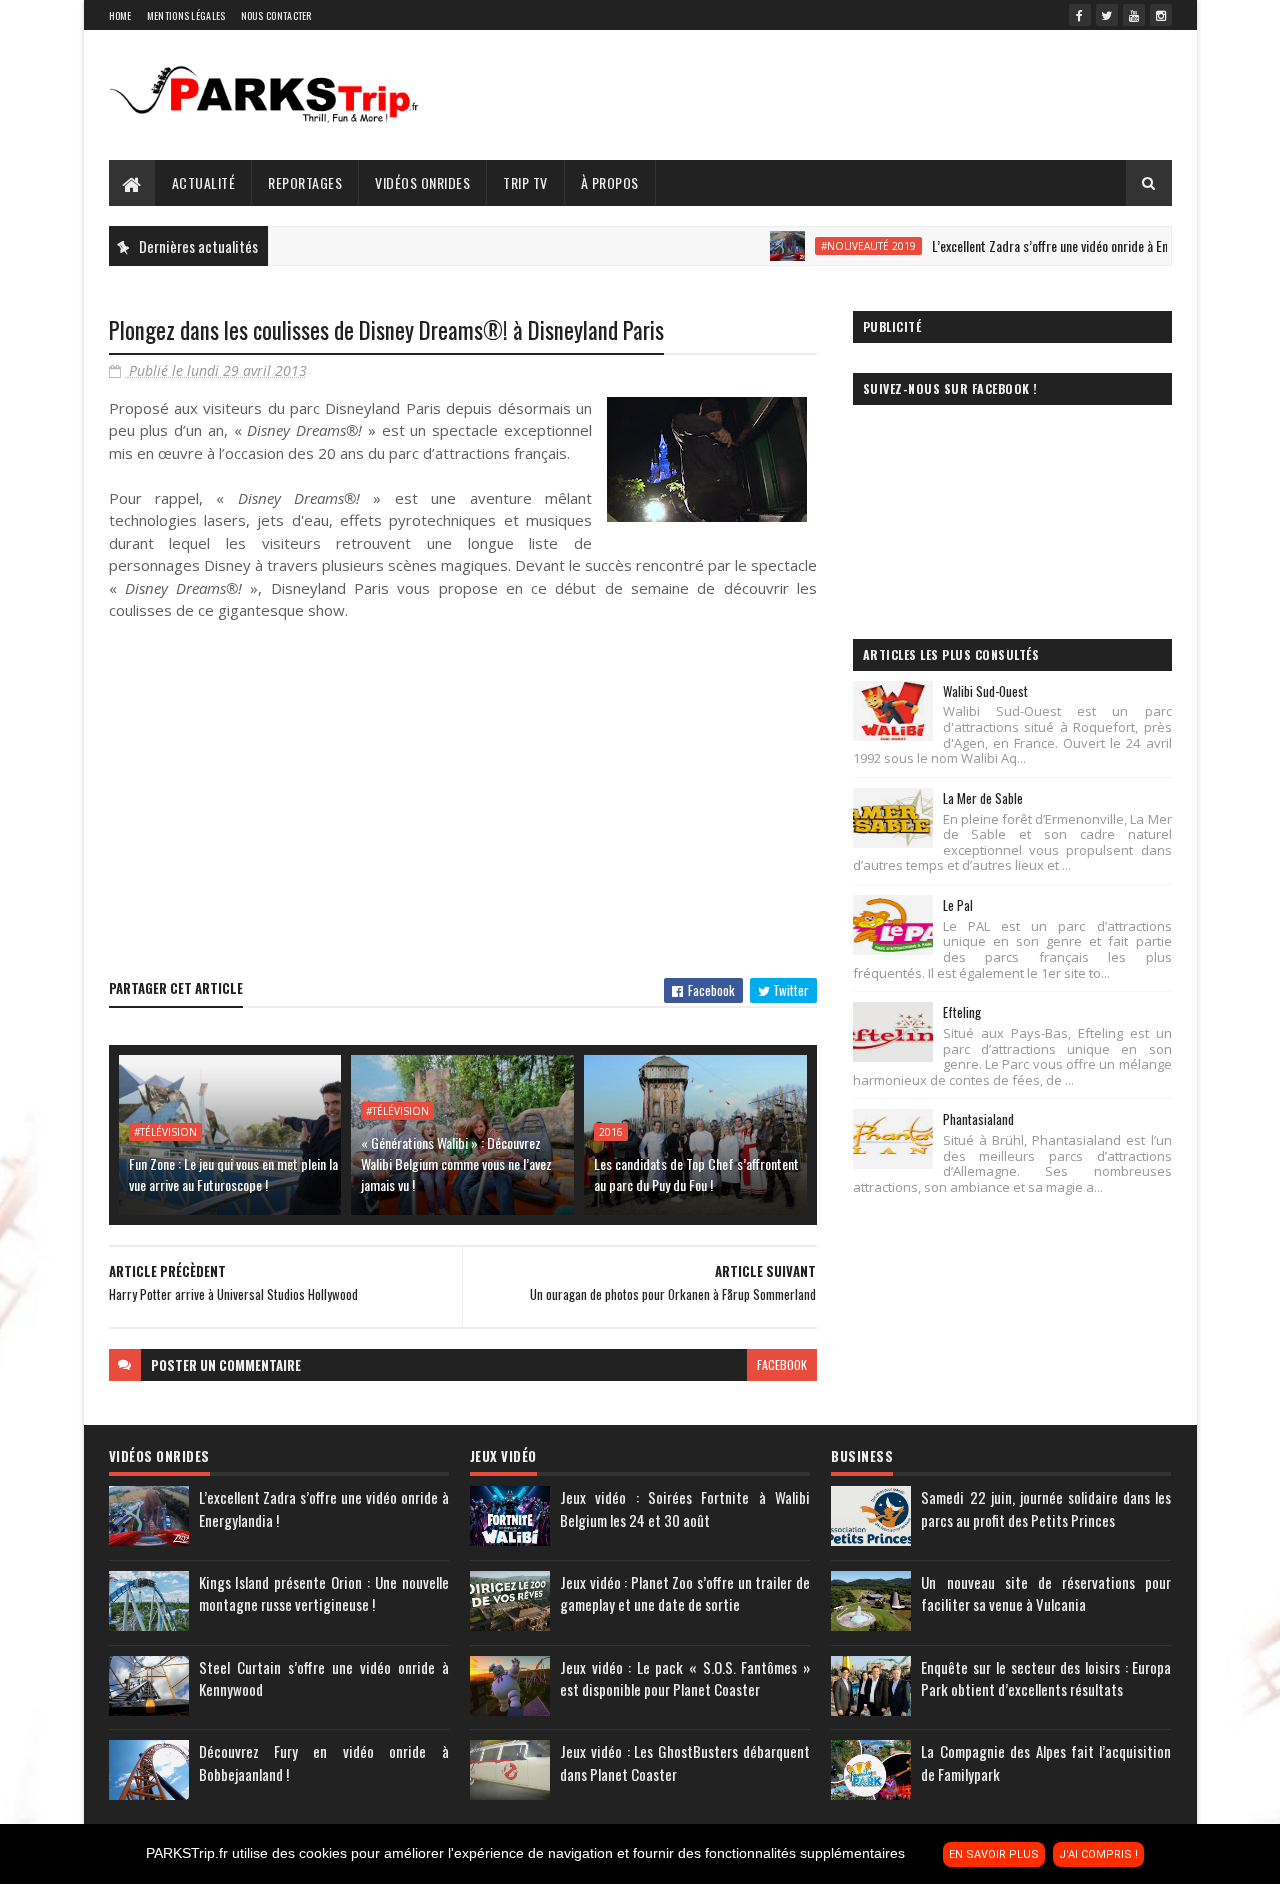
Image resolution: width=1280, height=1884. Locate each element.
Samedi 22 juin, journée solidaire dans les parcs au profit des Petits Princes (1046, 1508)
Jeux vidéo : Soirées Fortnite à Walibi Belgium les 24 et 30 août (685, 1508)
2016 (611, 1132)
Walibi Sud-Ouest (985, 691)
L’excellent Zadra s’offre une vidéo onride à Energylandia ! (1047, 245)
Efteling (962, 1012)
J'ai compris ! (1098, 1854)
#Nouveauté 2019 (835, 246)
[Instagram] (1161, 15)
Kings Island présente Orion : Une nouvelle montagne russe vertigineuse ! (324, 1593)
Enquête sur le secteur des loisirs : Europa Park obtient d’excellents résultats (1046, 1678)
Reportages (305, 182)
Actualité (204, 182)
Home (120, 15)
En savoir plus (994, 1854)
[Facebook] (1080, 15)
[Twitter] (1107, 15)
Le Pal (958, 905)
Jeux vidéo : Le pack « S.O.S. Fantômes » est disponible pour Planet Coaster (685, 1678)
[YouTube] (1134, 15)
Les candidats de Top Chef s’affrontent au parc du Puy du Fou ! (696, 1174)
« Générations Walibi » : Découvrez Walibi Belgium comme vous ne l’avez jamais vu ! (456, 1163)
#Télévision (165, 1132)
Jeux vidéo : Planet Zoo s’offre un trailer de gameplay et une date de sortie (685, 1593)
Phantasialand (978, 1119)
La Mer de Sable (983, 798)
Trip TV (525, 182)
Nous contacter (276, 15)
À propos (610, 182)
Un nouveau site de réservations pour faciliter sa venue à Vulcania (1046, 1593)
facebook (782, 1364)
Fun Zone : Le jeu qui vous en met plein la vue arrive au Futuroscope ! (233, 1174)
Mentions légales (186, 15)
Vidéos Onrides (422, 182)
